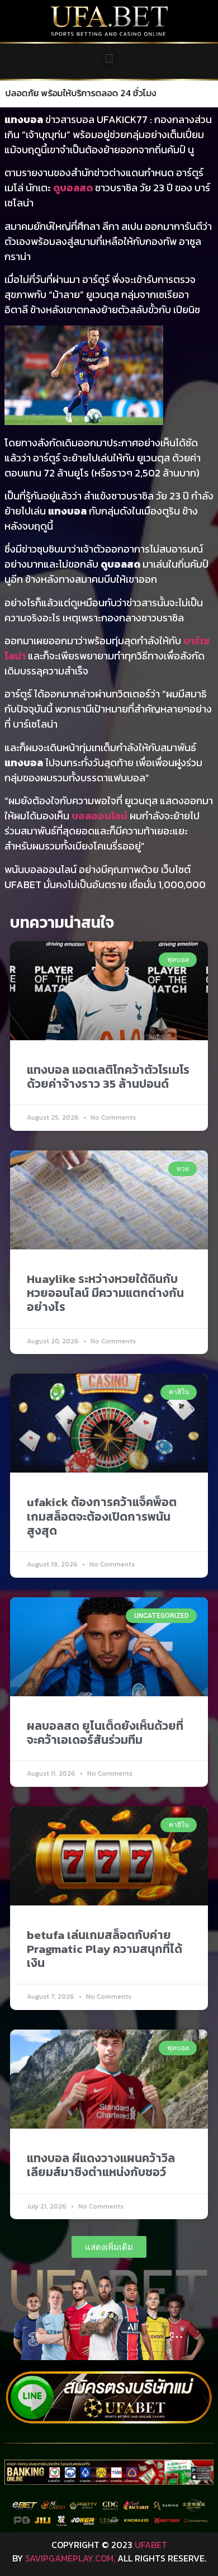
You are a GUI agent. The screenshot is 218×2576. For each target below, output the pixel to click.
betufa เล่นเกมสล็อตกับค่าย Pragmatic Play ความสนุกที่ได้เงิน (105, 1949)
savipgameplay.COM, (70, 2558)
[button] (109, 58)
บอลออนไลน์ (99, 816)
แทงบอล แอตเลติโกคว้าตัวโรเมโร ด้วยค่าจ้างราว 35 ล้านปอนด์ (108, 1077)
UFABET (151, 2545)
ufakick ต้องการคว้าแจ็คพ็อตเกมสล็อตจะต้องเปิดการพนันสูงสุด (102, 1516)
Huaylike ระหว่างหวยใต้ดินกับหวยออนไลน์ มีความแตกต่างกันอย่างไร (105, 1293)
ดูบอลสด (73, 188)
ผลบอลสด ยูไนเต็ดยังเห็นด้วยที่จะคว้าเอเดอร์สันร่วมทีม (105, 1733)
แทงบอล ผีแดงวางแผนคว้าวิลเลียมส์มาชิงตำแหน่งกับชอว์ (101, 2165)
